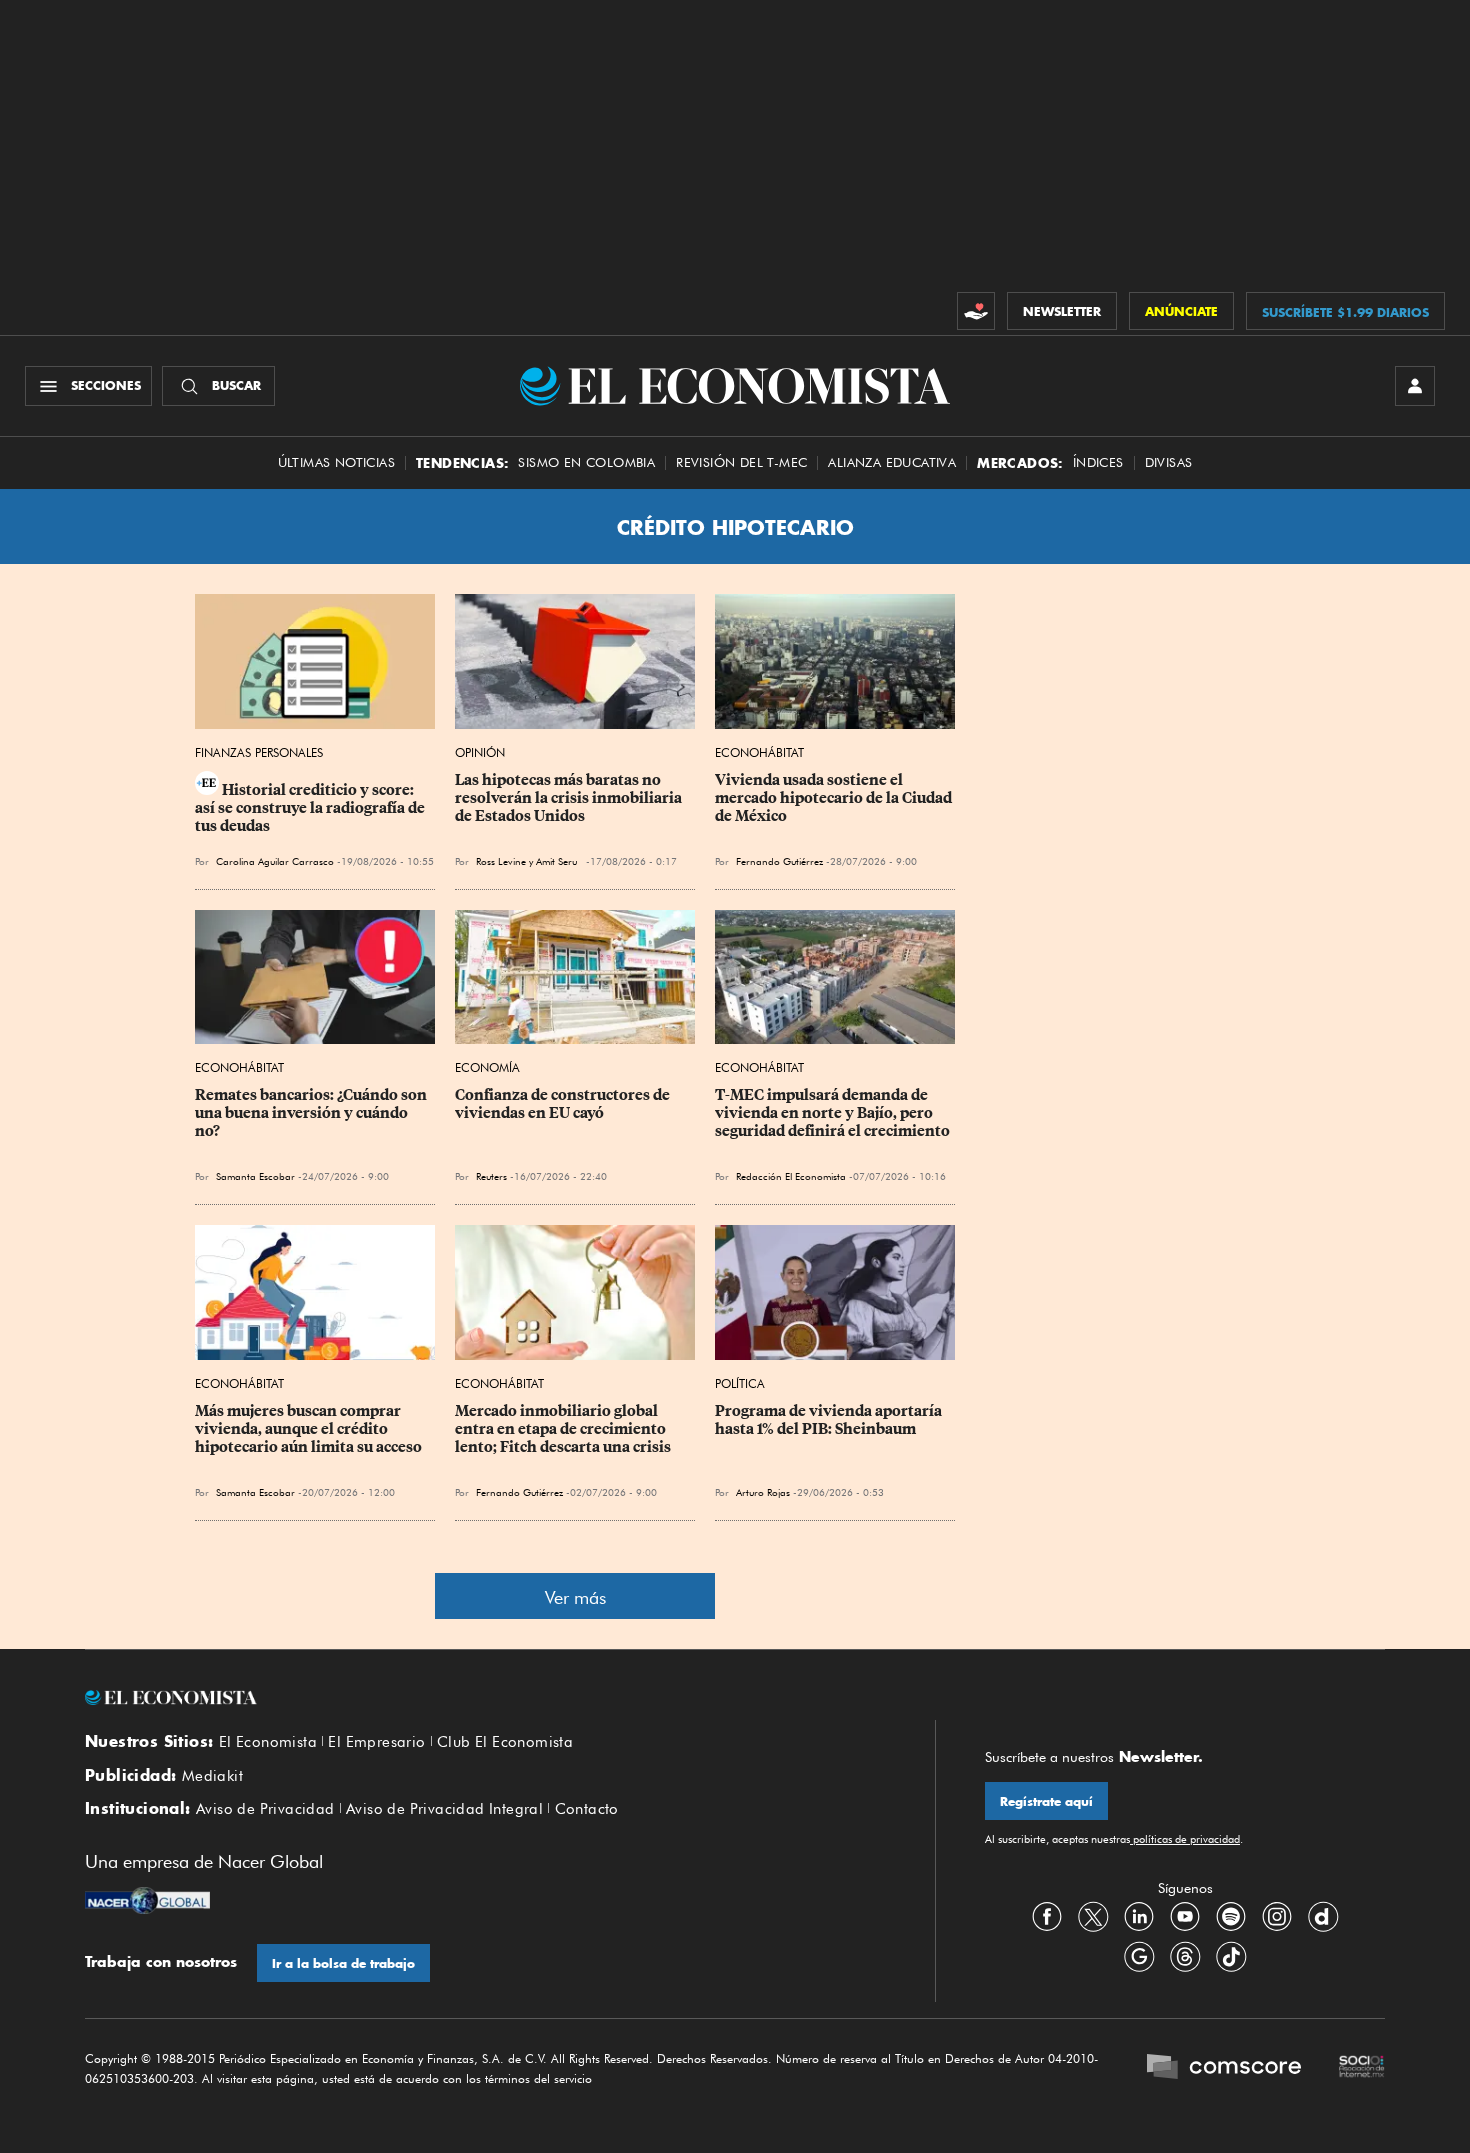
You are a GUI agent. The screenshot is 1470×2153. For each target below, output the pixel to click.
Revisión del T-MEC (741, 462)
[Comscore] (1224, 2069)
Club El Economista (505, 1742)
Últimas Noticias (336, 462)
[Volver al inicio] (485, 1698)
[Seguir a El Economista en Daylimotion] (1323, 1916)
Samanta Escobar (255, 1176)
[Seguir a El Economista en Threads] (1185, 1956)
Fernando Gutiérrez (779, 861)
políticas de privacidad (1185, 1839)
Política (740, 1383)
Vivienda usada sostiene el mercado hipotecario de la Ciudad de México (835, 798)
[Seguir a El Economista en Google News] (1139, 1956)
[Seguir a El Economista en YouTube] (1185, 1916)
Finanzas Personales (259, 752)
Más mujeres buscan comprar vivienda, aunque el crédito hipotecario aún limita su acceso (308, 1429)
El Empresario (376, 1742)
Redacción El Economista (791, 1176)
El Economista (268, 1742)
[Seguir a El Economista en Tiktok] (1231, 1956)
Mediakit (212, 1776)
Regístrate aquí (1046, 1801)
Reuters (491, 1176)
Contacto (587, 1809)
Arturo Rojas (763, 1492)
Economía (487, 1067)
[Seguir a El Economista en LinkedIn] (1139, 1916)
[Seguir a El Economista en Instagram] (1277, 1916)
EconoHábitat (759, 752)
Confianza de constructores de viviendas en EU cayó (564, 1104)
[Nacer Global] (147, 1903)
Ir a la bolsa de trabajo (343, 1963)
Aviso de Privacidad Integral (444, 1809)
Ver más (575, 1597)
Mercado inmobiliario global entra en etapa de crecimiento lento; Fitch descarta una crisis (563, 1429)
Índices (1098, 462)
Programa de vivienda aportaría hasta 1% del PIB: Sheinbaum (830, 1420)
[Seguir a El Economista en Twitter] (1093, 1916)
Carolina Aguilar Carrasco (275, 861)
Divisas (1169, 462)
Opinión (480, 752)
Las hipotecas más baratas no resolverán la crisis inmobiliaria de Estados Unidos (570, 798)
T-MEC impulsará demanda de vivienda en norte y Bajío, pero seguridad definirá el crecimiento (832, 1113)
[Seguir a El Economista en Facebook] (1047, 1916)
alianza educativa (892, 462)
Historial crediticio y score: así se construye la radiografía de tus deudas (311, 808)
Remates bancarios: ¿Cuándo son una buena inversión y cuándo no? (312, 1113)
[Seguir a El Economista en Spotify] (1231, 1916)
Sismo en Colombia (586, 462)
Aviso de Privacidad (265, 1809)
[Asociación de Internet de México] (1362, 2069)
